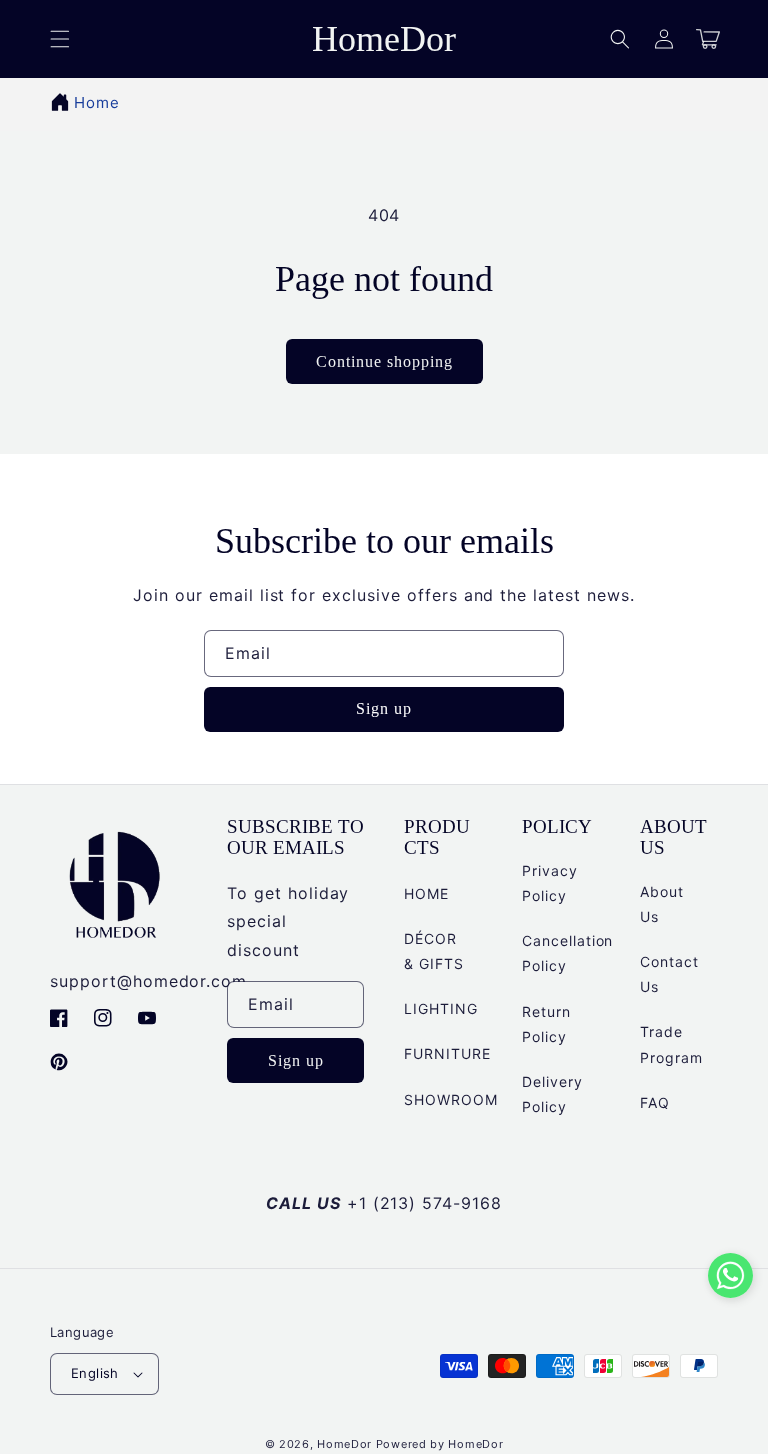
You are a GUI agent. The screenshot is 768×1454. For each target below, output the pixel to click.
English (95, 1373)
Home (97, 102)
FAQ (655, 1102)
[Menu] (60, 39)
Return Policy (546, 1024)
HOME (426, 893)
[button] (620, 39)
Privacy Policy (550, 883)
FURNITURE (447, 1053)
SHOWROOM (451, 1099)
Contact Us (669, 974)
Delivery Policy (552, 1094)
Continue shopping (384, 361)
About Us (662, 904)
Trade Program (671, 1044)
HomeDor (344, 1444)
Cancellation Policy (568, 953)
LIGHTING (441, 1008)
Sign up (384, 708)
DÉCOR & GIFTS (434, 951)
